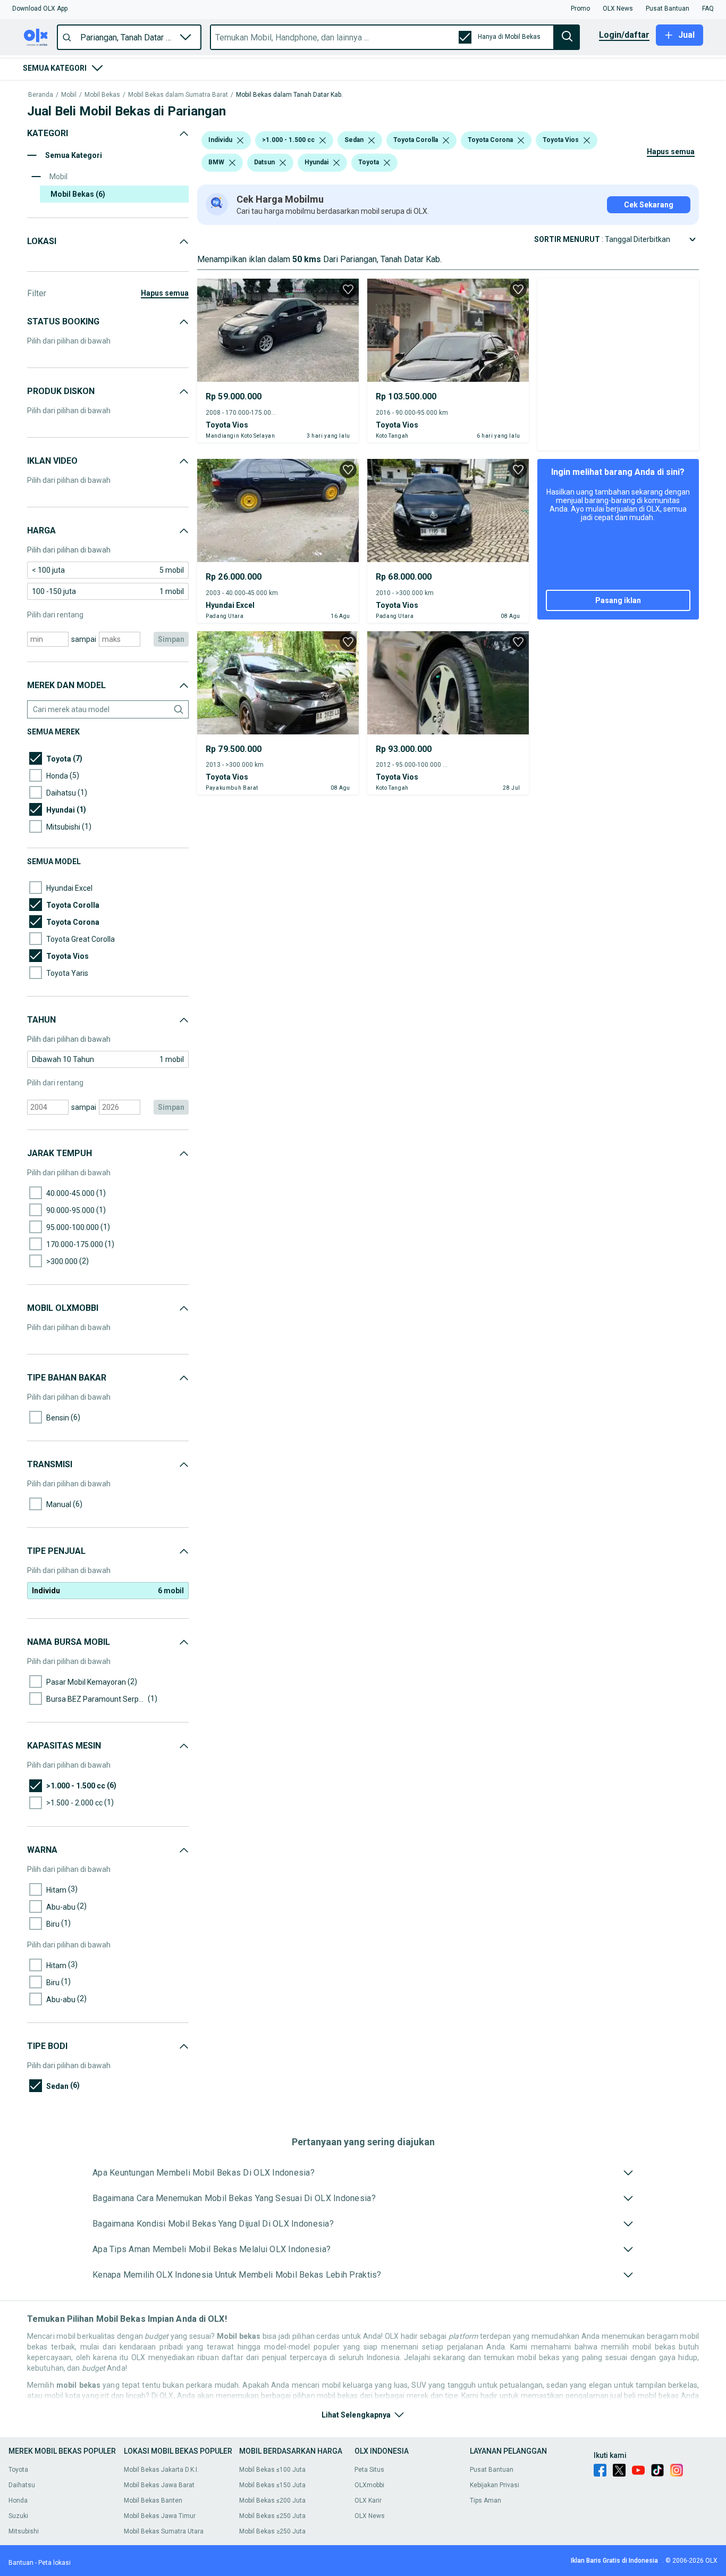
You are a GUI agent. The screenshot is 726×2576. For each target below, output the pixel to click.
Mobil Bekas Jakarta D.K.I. (161, 2470)
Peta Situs (369, 2470)
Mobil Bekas (102, 95)
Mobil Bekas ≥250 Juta (272, 2531)
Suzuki (18, 2516)
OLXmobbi (369, 2485)
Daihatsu (22, 2485)
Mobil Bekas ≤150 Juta (272, 2485)
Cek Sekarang (649, 205)
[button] (40, 9)
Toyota (18, 2470)
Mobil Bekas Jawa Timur (160, 2516)
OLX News (370, 2516)
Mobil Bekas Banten (153, 2500)
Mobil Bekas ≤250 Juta (272, 2516)
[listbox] (240, 140)
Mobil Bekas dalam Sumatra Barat (178, 95)
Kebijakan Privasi (495, 2485)
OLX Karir (368, 2500)
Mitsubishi (24, 2531)
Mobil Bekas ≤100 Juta (272, 2470)
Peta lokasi (54, 2563)
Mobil (69, 95)
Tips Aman (486, 2500)
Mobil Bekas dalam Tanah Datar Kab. (289, 95)
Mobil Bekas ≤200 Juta (272, 2500)
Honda (18, 2500)
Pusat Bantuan (492, 2470)
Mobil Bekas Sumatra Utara (164, 2531)
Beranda (41, 95)
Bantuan (21, 2563)
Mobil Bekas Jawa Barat (159, 2485)
